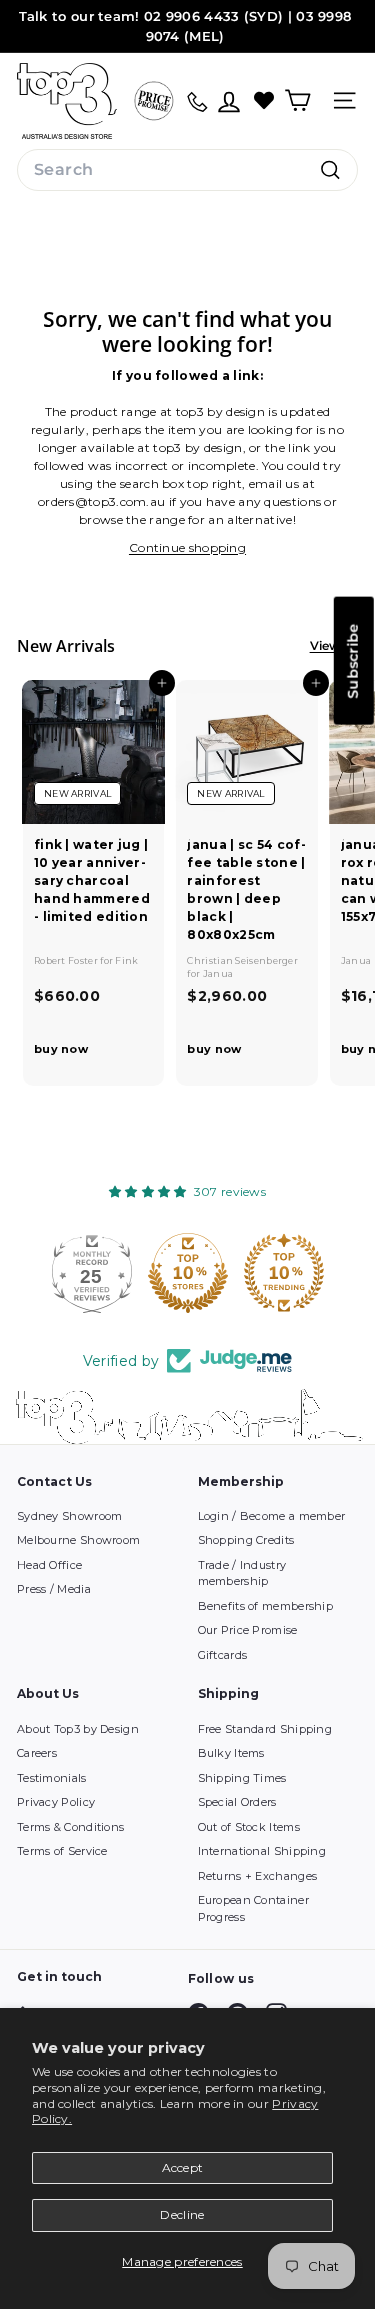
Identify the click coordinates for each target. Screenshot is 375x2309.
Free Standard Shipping (265, 1729)
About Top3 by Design (78, 1729)
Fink (126, 960)
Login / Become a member (272, 1516)
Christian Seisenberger (242, 960)
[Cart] (297, 100)
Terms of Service (62, 1851)
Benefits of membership (266, 1606)
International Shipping (262, 1851)
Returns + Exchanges (258, 1876)
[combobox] (187, 170)
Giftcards (223, 1655)
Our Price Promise (248, 1630)
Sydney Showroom (70, 1516)
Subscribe (353, 661)
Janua (218, 973)
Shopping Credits (246, 1540)
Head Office (49, 1565)
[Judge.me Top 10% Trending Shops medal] (284, 1273)
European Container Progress (253, 1908)
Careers (37, 1753)
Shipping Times (242, 1778)
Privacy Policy (56, 1802)
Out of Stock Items (249, 1827)
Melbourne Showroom (78, 1540)
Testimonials (52, 1778)
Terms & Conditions (70, 1827)
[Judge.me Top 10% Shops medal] (188, 1273)
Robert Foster (67, 960)
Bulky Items (231, 1753)
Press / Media (54, 1589)
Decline (182, 2214)
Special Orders (237, 1802)
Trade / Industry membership (242, 1573)
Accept (183, 2167)
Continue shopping (187, 547)
